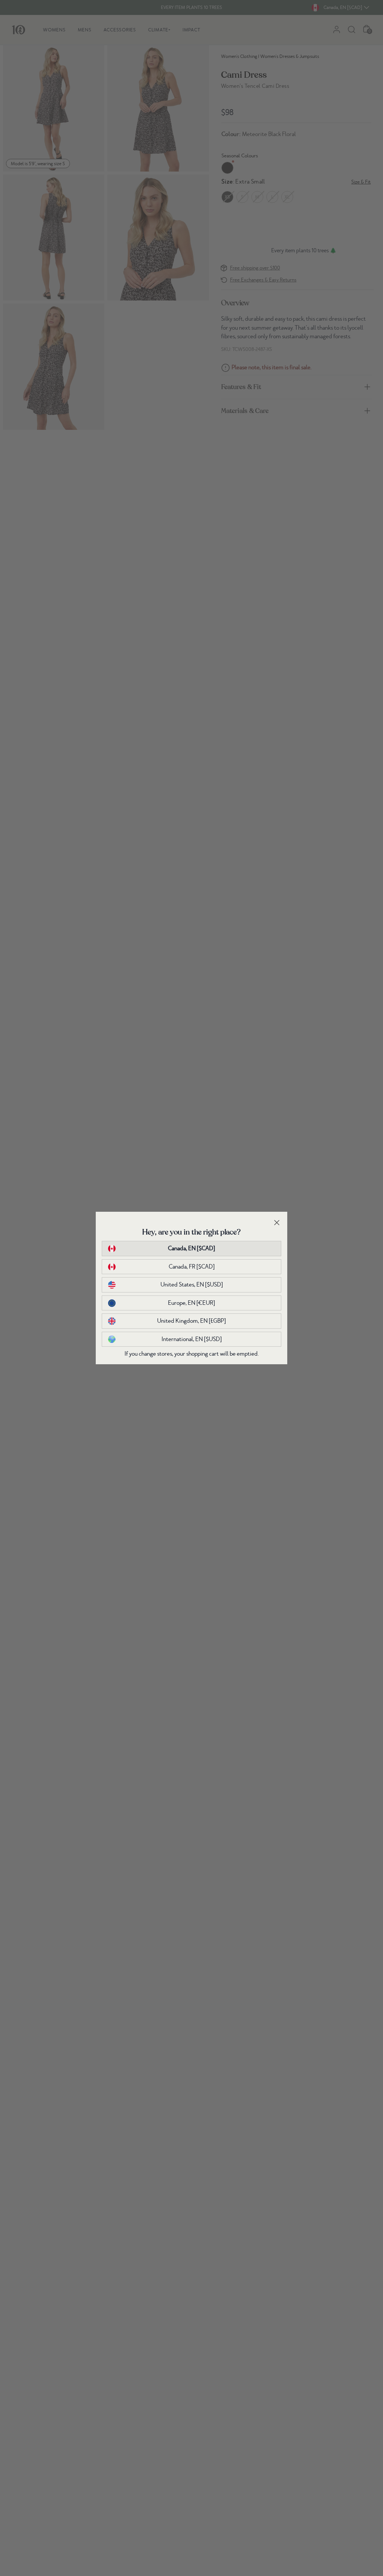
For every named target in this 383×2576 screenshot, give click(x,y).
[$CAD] (191, 1248)
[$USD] (192, 1285)
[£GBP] (191, 1321)
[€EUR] (191, 1303)
